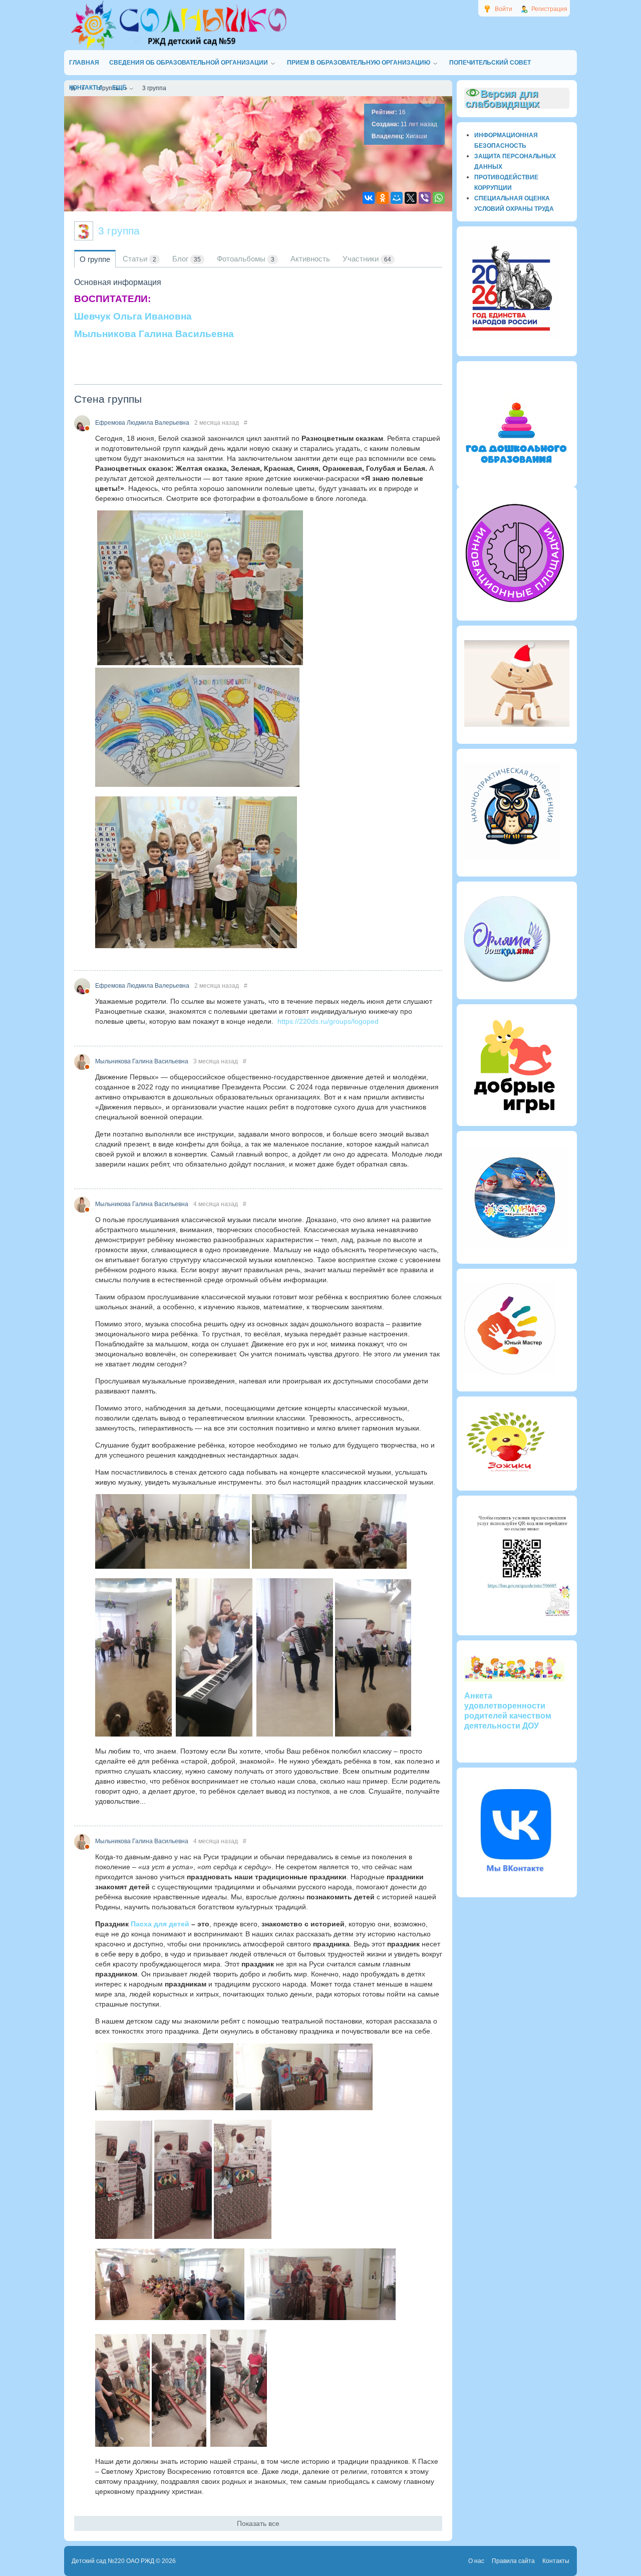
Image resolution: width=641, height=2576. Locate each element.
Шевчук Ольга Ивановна (133, 316)
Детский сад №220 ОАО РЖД (113, 2561)
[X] (411, 198)
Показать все (258, 2523)
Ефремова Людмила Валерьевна (142, 423)
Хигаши (416, 136)
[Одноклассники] (383, 198)
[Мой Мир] (397, 198)
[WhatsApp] (439, 198)
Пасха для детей (160, 1924)
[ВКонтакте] (369, 198)
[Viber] (425, 198)
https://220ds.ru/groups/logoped (328, 1021)
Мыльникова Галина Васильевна (154, 334)
